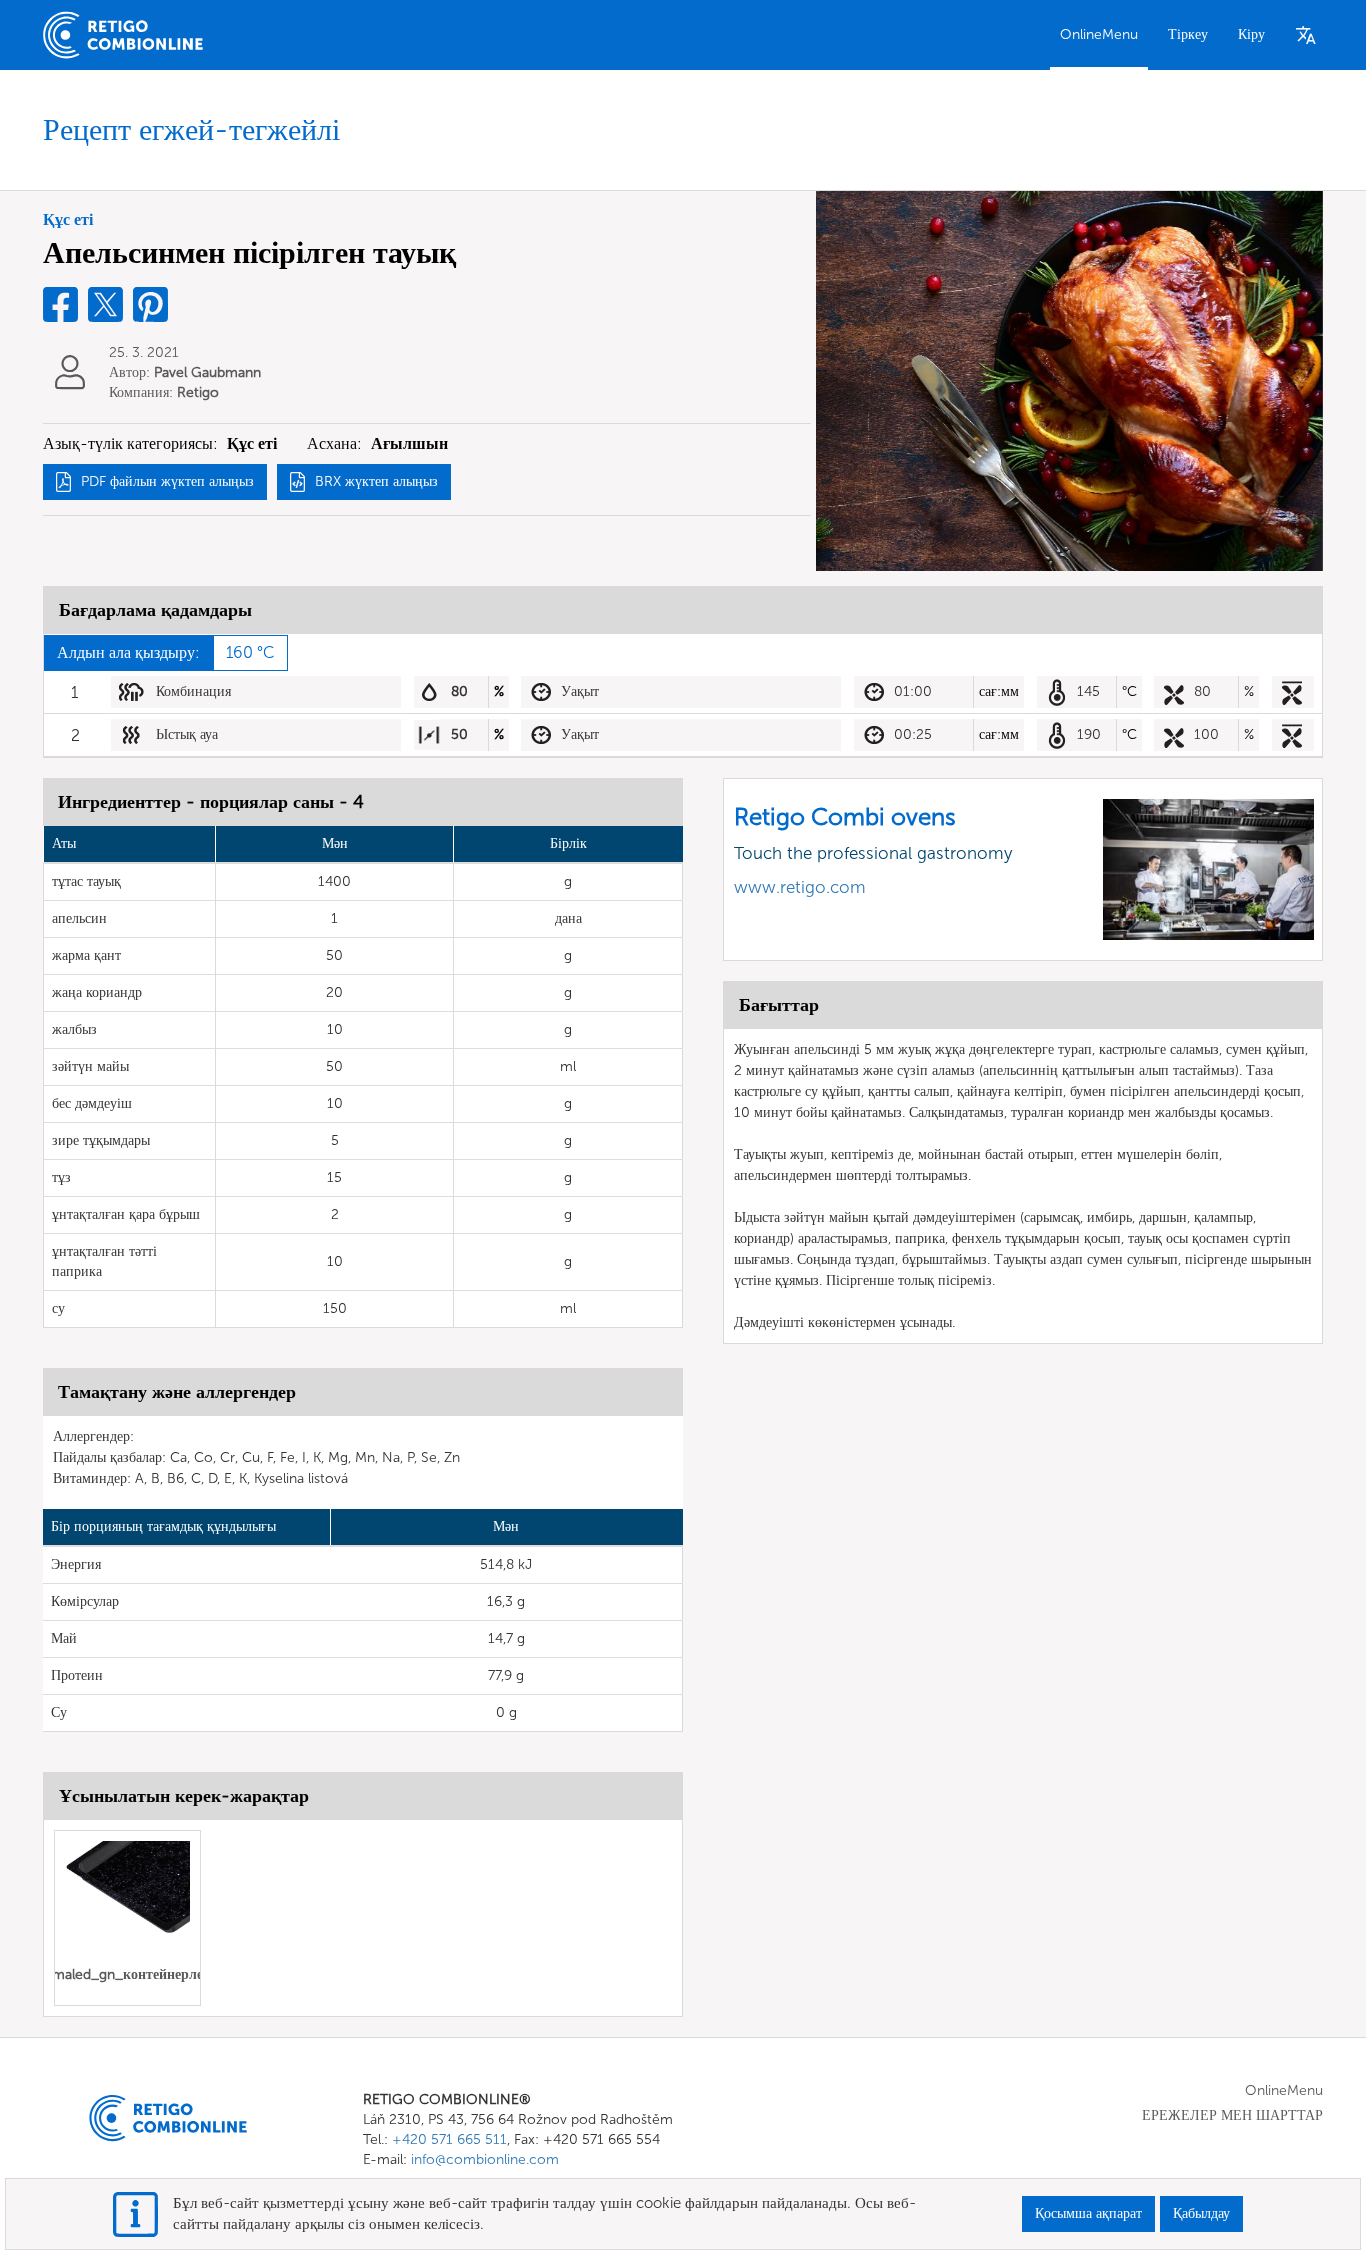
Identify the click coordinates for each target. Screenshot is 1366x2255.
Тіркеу (1188, 34)
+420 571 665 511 (449, 2139)
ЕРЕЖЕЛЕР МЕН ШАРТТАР (1232, 2115)
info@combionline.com (485, 2159)
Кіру (1251, 34)
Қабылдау (1201, 2213)
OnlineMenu (1099, 34)
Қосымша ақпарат (1088, 2213)
